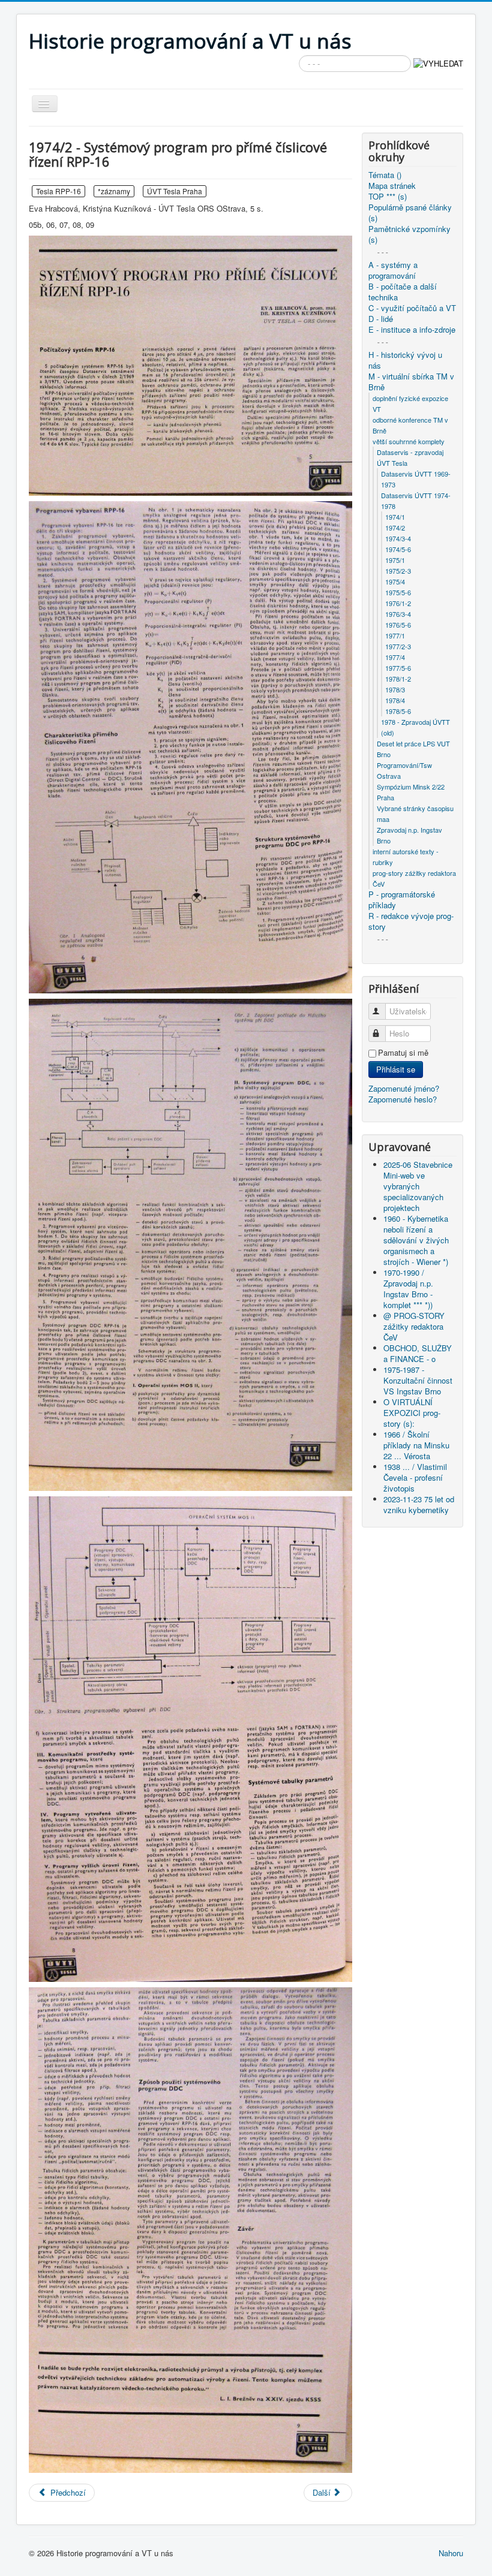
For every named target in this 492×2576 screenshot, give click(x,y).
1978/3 (395, 689)
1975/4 (395, 582)
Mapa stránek (392, 186)
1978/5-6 (398, 711)
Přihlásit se (396, 1069)
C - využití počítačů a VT (412, 308)
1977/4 (395, 657)
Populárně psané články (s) (410, 213)
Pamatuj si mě (403, 1053)
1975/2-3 (398, 571)
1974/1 (395, 517)
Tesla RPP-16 (58, 191)
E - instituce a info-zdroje (412, 330)
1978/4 (395, 700)
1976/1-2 (398, 603)
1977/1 (395, 635)
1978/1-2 (398, 679)
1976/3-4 (398, 614)
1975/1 (395, 560)
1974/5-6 (398, 549)
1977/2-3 (398, 646)
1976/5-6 (398, 625)
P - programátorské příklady (402, 900)
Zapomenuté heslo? (403, 1099)
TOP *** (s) (388, 197)
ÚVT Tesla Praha (175, 191)
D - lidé (381, 319)
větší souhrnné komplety (409, 441)
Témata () (385, 175)
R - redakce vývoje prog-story (411, 921)
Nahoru (451, 2553)
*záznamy (114, 191)
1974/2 (395, 528)
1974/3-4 (398, 538)
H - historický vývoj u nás (405, 360)
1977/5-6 (398, 668)
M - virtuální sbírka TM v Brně (411, 382)
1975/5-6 (398, 592)
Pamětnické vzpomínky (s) (409, 234)
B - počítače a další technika (403, 292)
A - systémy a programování (393, 270)
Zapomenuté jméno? (404, 1088)
